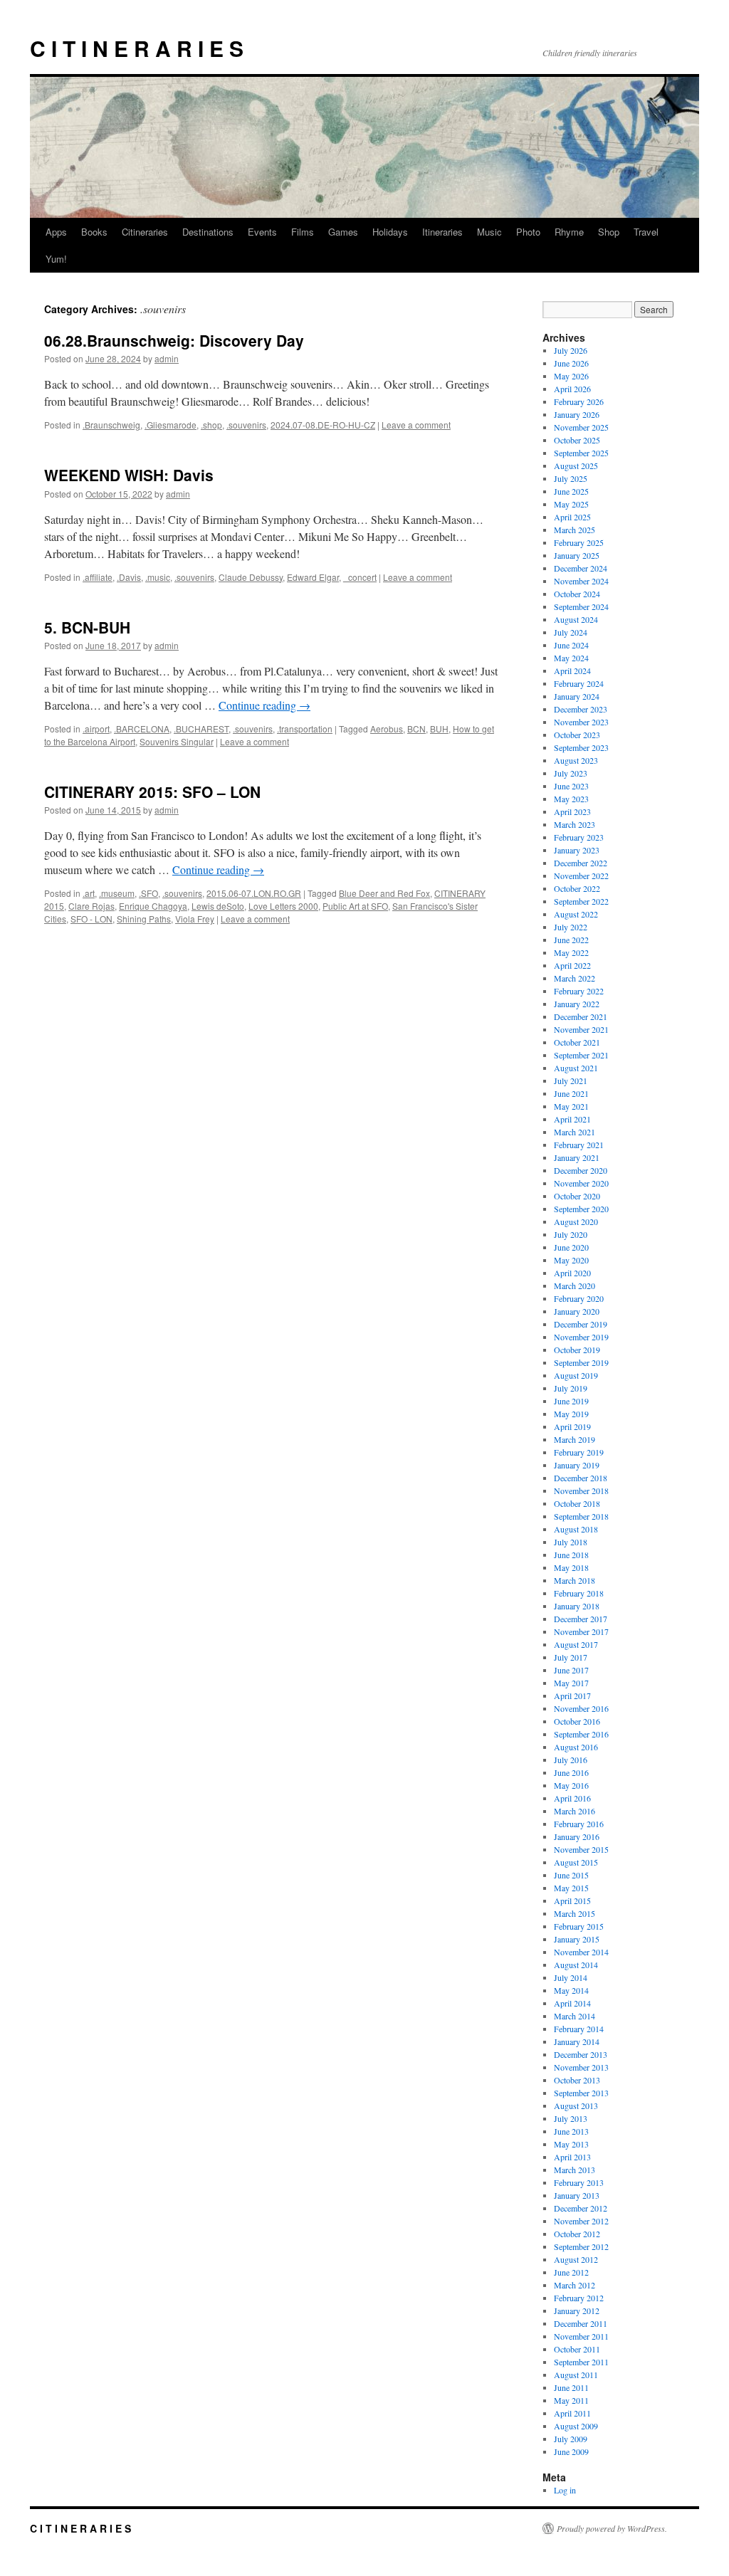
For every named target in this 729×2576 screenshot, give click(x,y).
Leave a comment (416, 425)
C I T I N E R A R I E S (137, 48)
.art (89, 893)
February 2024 (579, 683)
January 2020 (577, 1311)
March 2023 (575, 824)
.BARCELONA (142, 729)
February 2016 (579, 1824)
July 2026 (571, 350)
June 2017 (571, 1670)
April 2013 (572, 2157)
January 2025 (577, 555)
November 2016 (581, 1708)
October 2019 (577, 1350)
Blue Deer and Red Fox (384, 893)
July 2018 (571, 1542)
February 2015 (579, 1926)
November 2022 (581, 876)
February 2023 (579, 837)
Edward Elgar (313, 577)
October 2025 (577, 440)
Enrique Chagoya (153, 906)
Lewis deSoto (218, 906)
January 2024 (577, 696)
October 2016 (577, 1721)
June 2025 (571, 491)
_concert (360, 577)
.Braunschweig (111, 425)
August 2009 (576, 2426)
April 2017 (572, 1696)
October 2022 (577, 888)
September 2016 (581, 1734)
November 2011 (581, 2336)
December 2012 (581, 2208)
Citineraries (145, 232)
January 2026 (577, 414)
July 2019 (571, 1388)
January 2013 (577, 2195)
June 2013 (571, 2131)
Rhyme (569, 232)
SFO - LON (91, 919)
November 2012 (581, 2221)
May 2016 (571, 1785)
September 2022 (581, 901)
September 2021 (581, 1055)
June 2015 (571, 1875)
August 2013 (576, 2106)
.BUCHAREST (201, 729)
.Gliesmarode (171, 425)
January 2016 (577, 1836)
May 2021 (571, 1106)
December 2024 (581, 568)
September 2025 (581, 453)
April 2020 (572, 1273)
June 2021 (571, 1093)
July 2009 (571, 2439)
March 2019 (575, 1439)
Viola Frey (195, 919)
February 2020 (579, 1298)
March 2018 (575, 1580)
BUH (439, 729)
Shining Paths (144, 919)
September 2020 (581, 1209)
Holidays (390, 232)
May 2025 (571, 504)
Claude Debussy (251, 577)
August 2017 (576, 1644)
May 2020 (571, 1260)
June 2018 (571, 1555)
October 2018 (577, 1503)
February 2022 (579, 991)
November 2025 (581, 427)
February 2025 (579, 542)
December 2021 (581, 1016)
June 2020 (571, 1247)
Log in (565, 2490)
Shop (609, 232)
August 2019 (576, 1375)
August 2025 (576, 466)
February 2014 (579, 2029)
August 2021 (576, 1068)
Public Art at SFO (355, 906)
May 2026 (571, 376)
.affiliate (98, 577)
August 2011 (576, 2375)
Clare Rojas (91, 906)
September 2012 (581, 2246)
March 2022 (575, 978)
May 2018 (571, 1567)
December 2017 (581, 1619)
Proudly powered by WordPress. (612, 2528)
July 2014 (571, 1977)
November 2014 (581, 1952)
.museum (117, 893)
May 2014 (571, 1990)
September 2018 (581, 1516)
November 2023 (581, 722)
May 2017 (571, 1683)
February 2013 (579, 2182)
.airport (96, 729)
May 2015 (571, 1888)
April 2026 (572, 389)
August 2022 (576, 914)
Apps (56, 232)
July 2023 (571, 773)
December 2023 (581, 709)
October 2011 (577, 2349)
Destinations (208, 232)
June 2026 (571, 363)
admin (167, 358)
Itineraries (442, 232)
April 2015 (572, 1901)
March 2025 (575, 530)
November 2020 (581, 1183)
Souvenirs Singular (177, 741)
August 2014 (576, 1965)
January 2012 (577, 2310)
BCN (416, 729)
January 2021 (577, 1157)
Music (489, 232)
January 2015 (577, 1939)
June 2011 (571, 2387)
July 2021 (571, 1081)
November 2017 (581, 1631)
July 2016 (571, 1760)
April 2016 (572, 1798)
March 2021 (575, 1132)
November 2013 (581, 2067)
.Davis (129, 577)
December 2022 (581, 863)
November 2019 (581, 1337)
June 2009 (571, 2451)
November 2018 (581, 1491)
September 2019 (581, 1362)
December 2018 (581, 1478)
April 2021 (572, 1119)
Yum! (56, 259)
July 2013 (571, 2118)
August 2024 (576, 619)
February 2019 (579, 1452)
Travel (646, 232)
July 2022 (571, 927)
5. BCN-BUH (87, 627)
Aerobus (387, 729)
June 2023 (571, 786)
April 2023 (572, 811)
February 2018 (579, 1593)
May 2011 (571, 2400)
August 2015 (576, 1862)
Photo (528, 232)
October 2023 (577, 735)
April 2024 (572, 671)
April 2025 (572, 517)
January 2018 (577, 1606)
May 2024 (571, 658)
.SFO (148, 893)
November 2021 (581, 1029)
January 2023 (577, 850)
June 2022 (571, 940)
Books (94, 232)
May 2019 (571, 1414)
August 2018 (576, 1529)
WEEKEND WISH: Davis (129, 475)
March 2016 (575, 1811)
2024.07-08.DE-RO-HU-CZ (323, 425)
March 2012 (575, 2285)
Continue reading (264, 705)
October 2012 (577, 2234)
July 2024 (571, 632)
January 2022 (577, 1004)
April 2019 (572, 1426)
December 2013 (581, 2054)
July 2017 (571, 1657)
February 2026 (579, 401)
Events (262, 232)
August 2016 (576, 1747)
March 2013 (575, 2170)
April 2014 (572, 2003)
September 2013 (581, 2093)
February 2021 (579, 1145)
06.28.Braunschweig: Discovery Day (174, 340)
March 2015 (575, 1913)
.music (158, 577)
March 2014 (575, 2016)
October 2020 (577, 1196)
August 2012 (576, 2259)
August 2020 (576, 1221)
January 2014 (577, 2041)
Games (343, 232)
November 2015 (581, 1849)
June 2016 (571, 1772)
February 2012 (579, 2298)
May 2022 (571, 952)
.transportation (305, 729)
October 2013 (577, 2080)
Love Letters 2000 (283, 906)
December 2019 (581, 1324)
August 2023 (576, 760)
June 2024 (571, 645)
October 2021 (577, 1042)
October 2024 (577, 594)
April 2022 (572, 965)
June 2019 (571, 1401)
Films (303, 232)
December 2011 (581, 2323)
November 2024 (581, 581)
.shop (211, 425)
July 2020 (571, 1234)
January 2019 (577, 1465)
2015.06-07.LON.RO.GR (254, 893)
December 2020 (581, 1170)
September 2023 (581, 747)
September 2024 (581, 606)
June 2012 (571, 2272)
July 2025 (571, 478)
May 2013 (571, 2144)
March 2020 (575, 1286)
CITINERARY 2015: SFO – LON (152, 792)
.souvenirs (246, 425)
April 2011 (572, 2413)
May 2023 (571, 799)
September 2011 (581, 2362)
